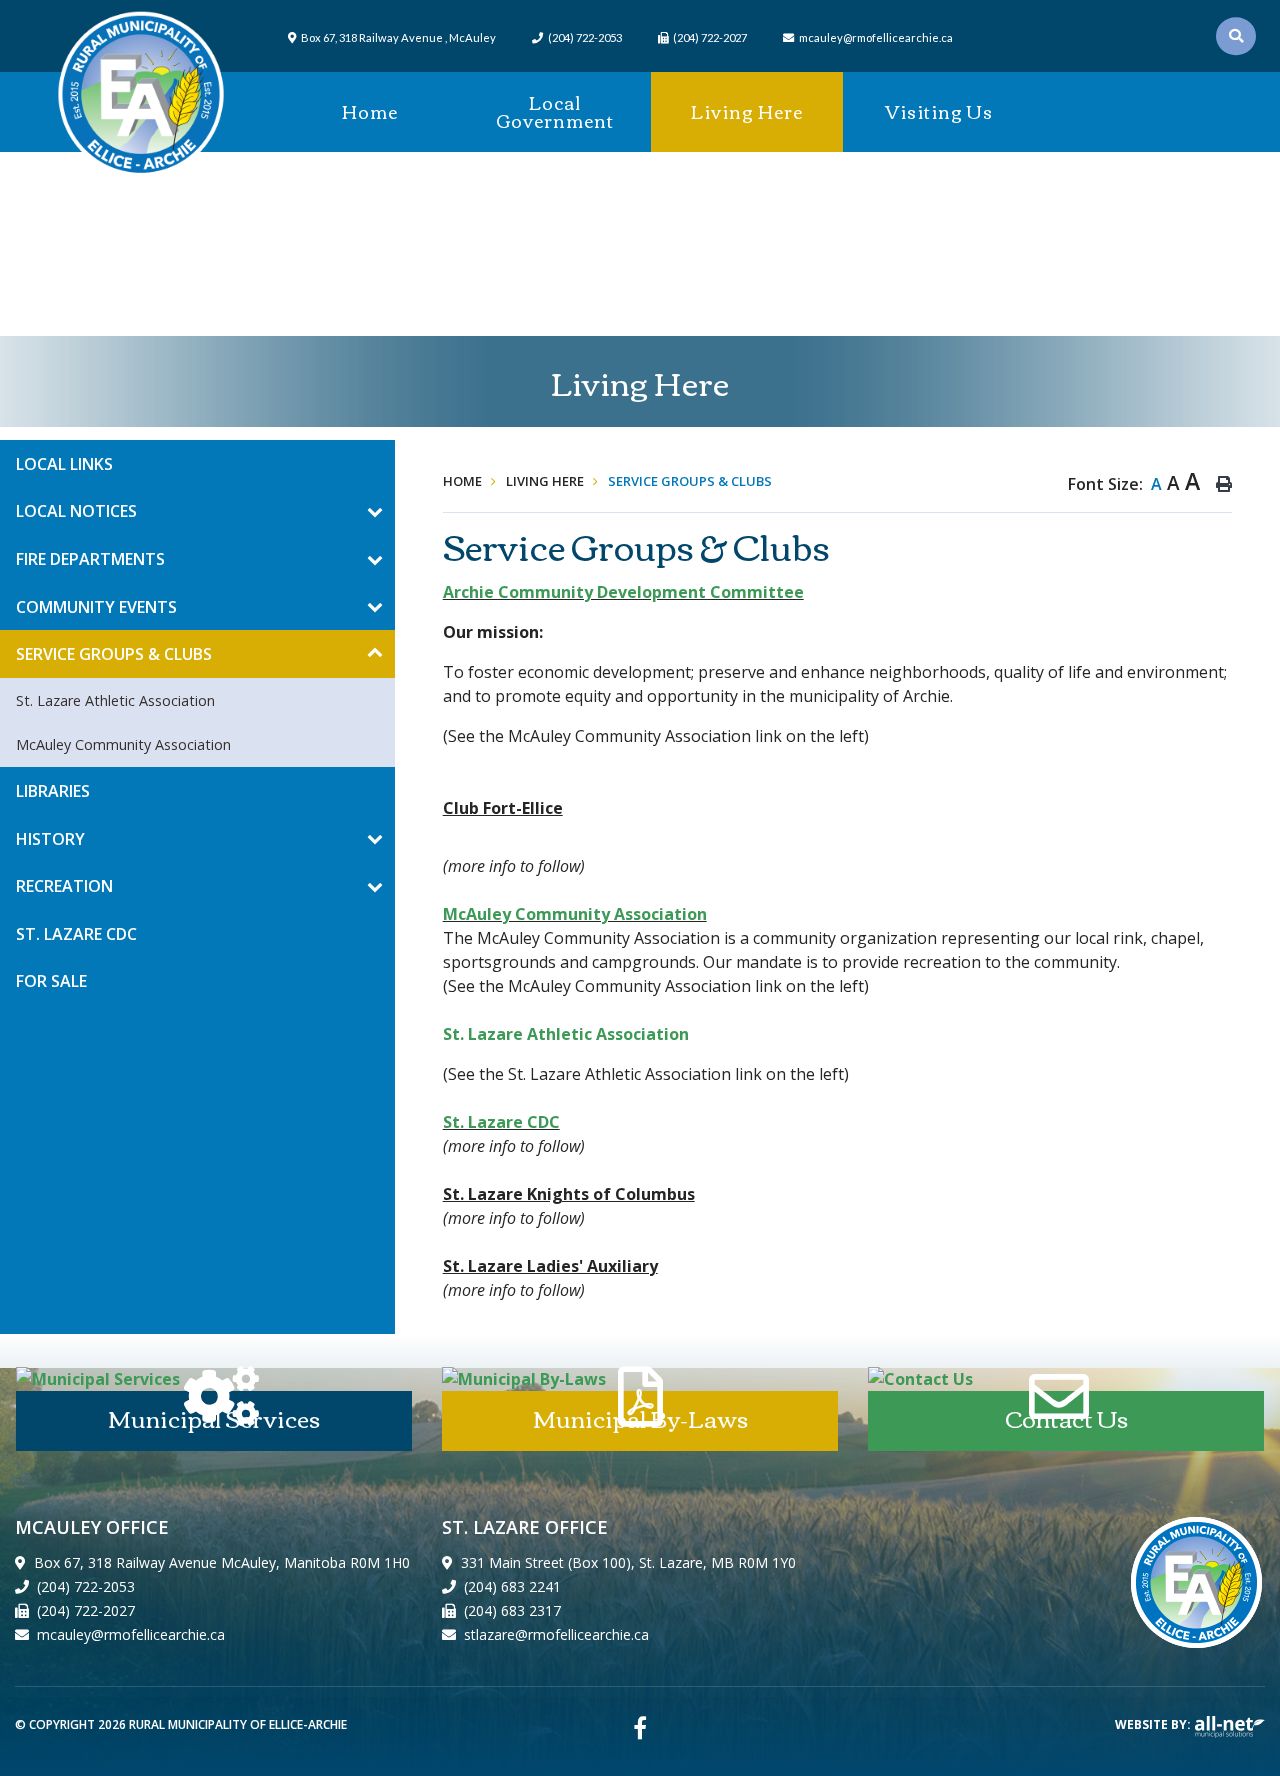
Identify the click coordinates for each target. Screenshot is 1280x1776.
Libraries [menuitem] (53, 791)
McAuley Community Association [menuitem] (123, 744)
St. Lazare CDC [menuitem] (76, 934)
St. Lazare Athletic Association (566, 1034)
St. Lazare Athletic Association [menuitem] (115, 700)
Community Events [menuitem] (96, 607)
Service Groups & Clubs (690, 481)
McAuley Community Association (575, 914)
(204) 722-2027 (86, 1610)
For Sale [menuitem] (51, 981)
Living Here (545, 481)
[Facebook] (640, 1727)
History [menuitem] (50, 839)
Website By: (1154, 1724)
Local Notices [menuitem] (76, 511)
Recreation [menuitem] (64, 886)
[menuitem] (369, 112)
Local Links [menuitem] (64, 464)
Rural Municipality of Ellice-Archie (141, 95)
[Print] (1224, 484)
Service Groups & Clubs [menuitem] (114, 654)
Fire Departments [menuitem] (90, 559)
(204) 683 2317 (512, 1610)
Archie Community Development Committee (623, 592)
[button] (374, 511)
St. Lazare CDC (501, 1122)
